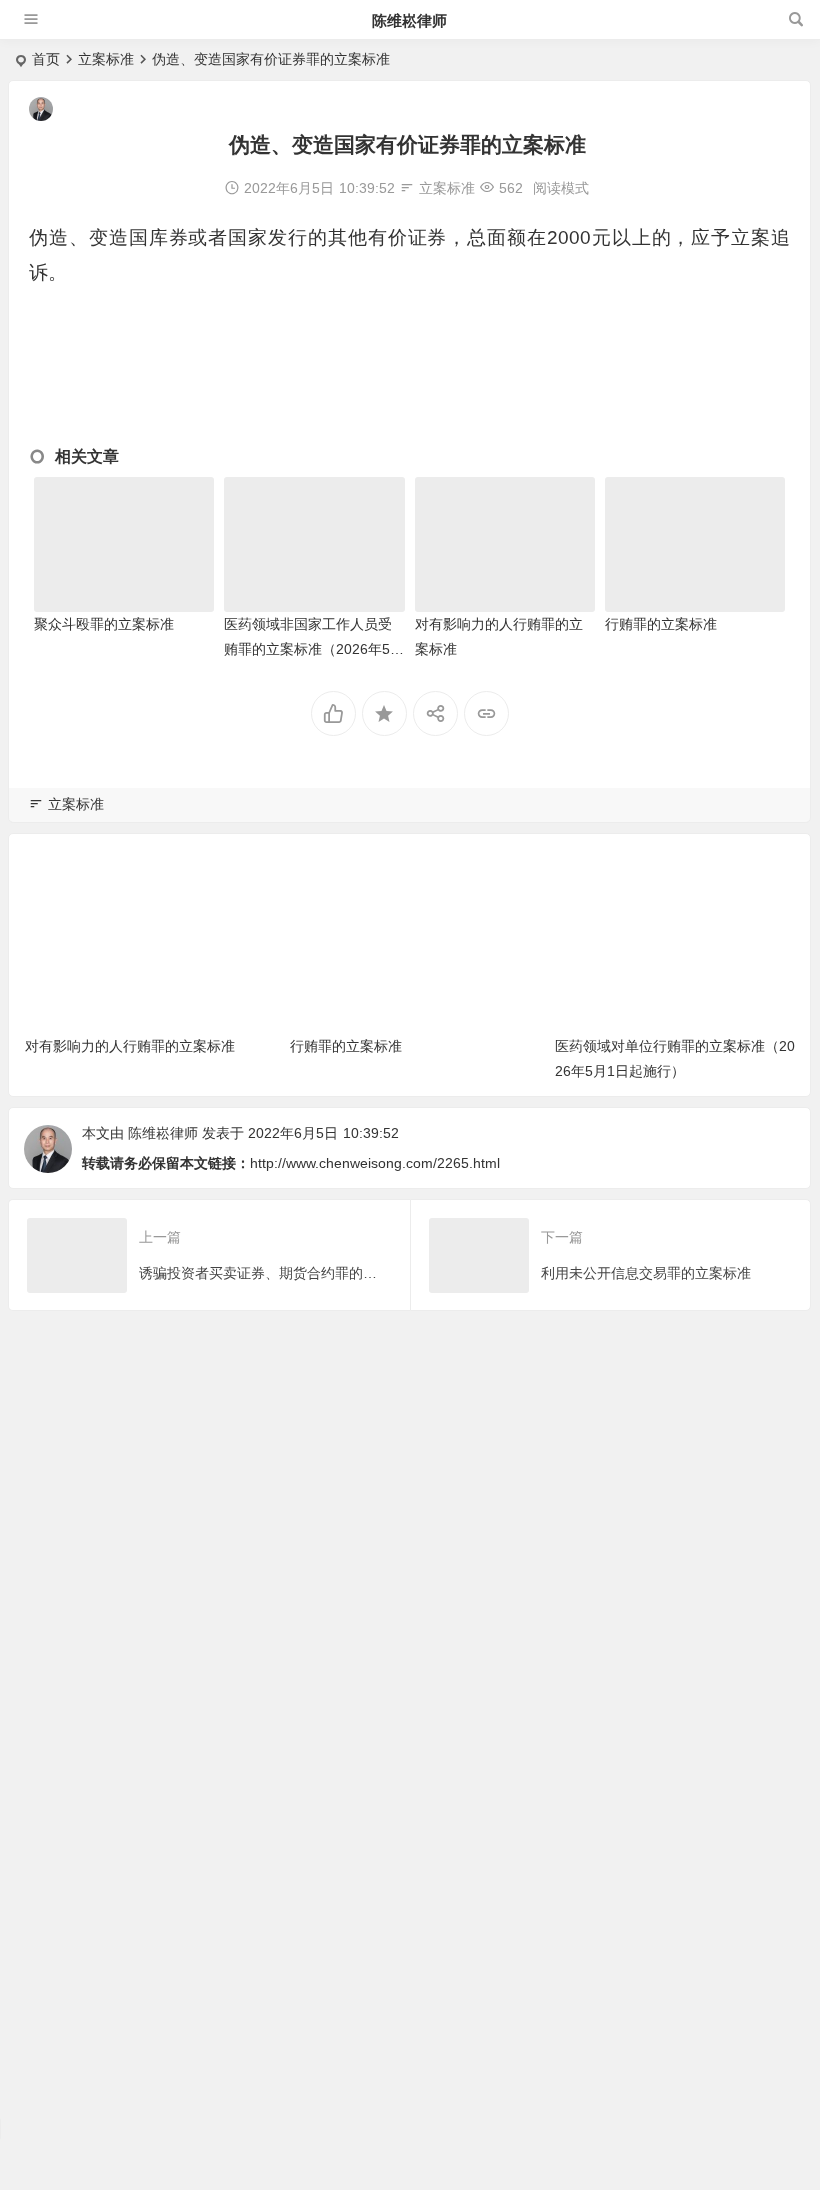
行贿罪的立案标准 (661, 624)
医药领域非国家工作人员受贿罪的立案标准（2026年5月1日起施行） (314, 649)
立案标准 (106, 59)
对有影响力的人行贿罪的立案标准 (130, 1046)
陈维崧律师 (409, 20)
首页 (46, 59)
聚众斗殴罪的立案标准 (104, 624)
